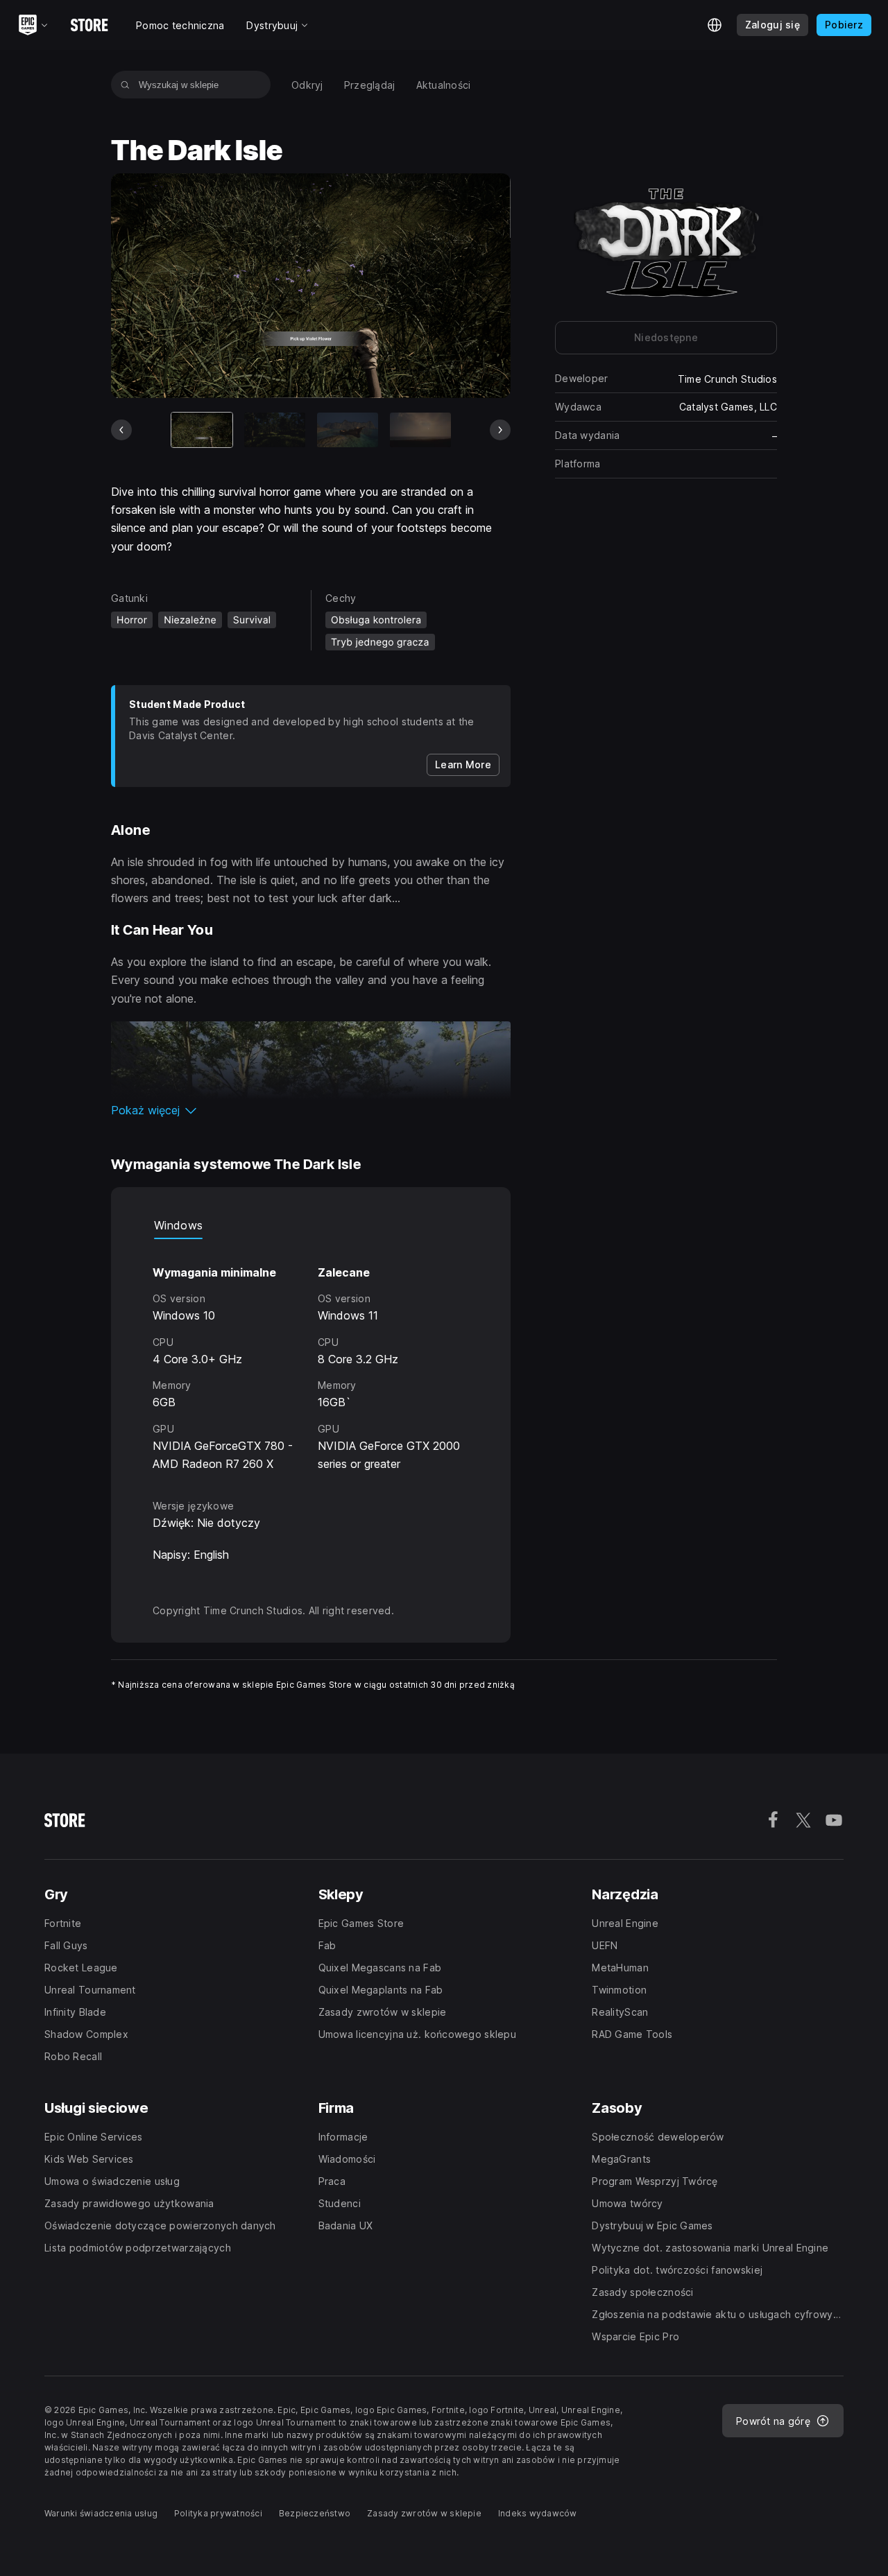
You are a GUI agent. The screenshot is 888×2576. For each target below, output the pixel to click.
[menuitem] (307, 85)
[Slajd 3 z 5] (348, 430)
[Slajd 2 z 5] (275, 430)
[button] (311, 1110)
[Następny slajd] (500, 430)
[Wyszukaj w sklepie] (125, 85)
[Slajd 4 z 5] (420, 430)
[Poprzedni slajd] (121, 430)
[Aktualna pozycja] (202, 430)
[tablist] (311, 1225)
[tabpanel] (311, 1356)
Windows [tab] (178, 1225)
